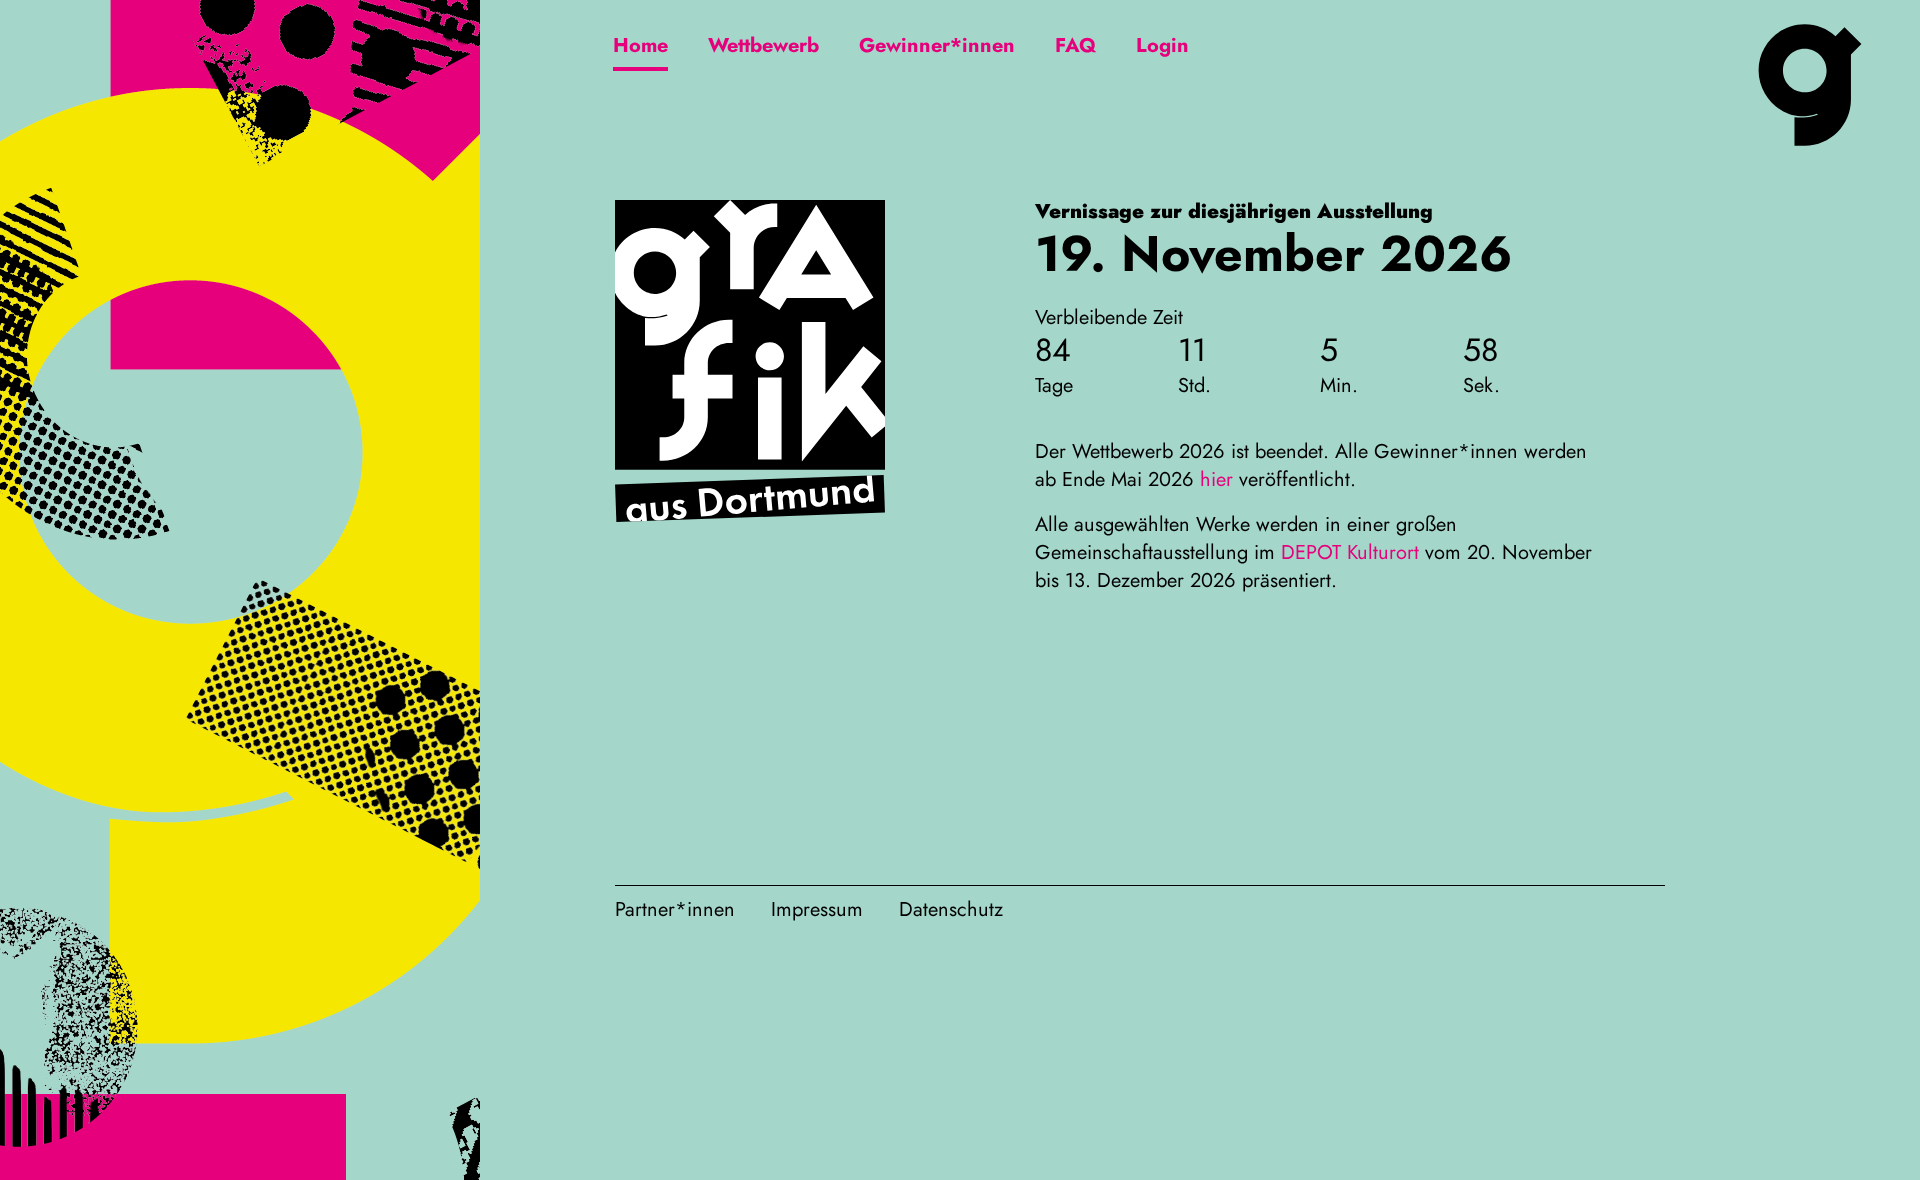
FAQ (1075, 45)
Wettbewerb (763, 45)
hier (1216, 479)
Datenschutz (951, 909)
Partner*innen (675, 909)
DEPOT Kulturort (1350, 552)
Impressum (817, 909)
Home (640, 45)
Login (1162, 45)
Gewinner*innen (937, 45)
